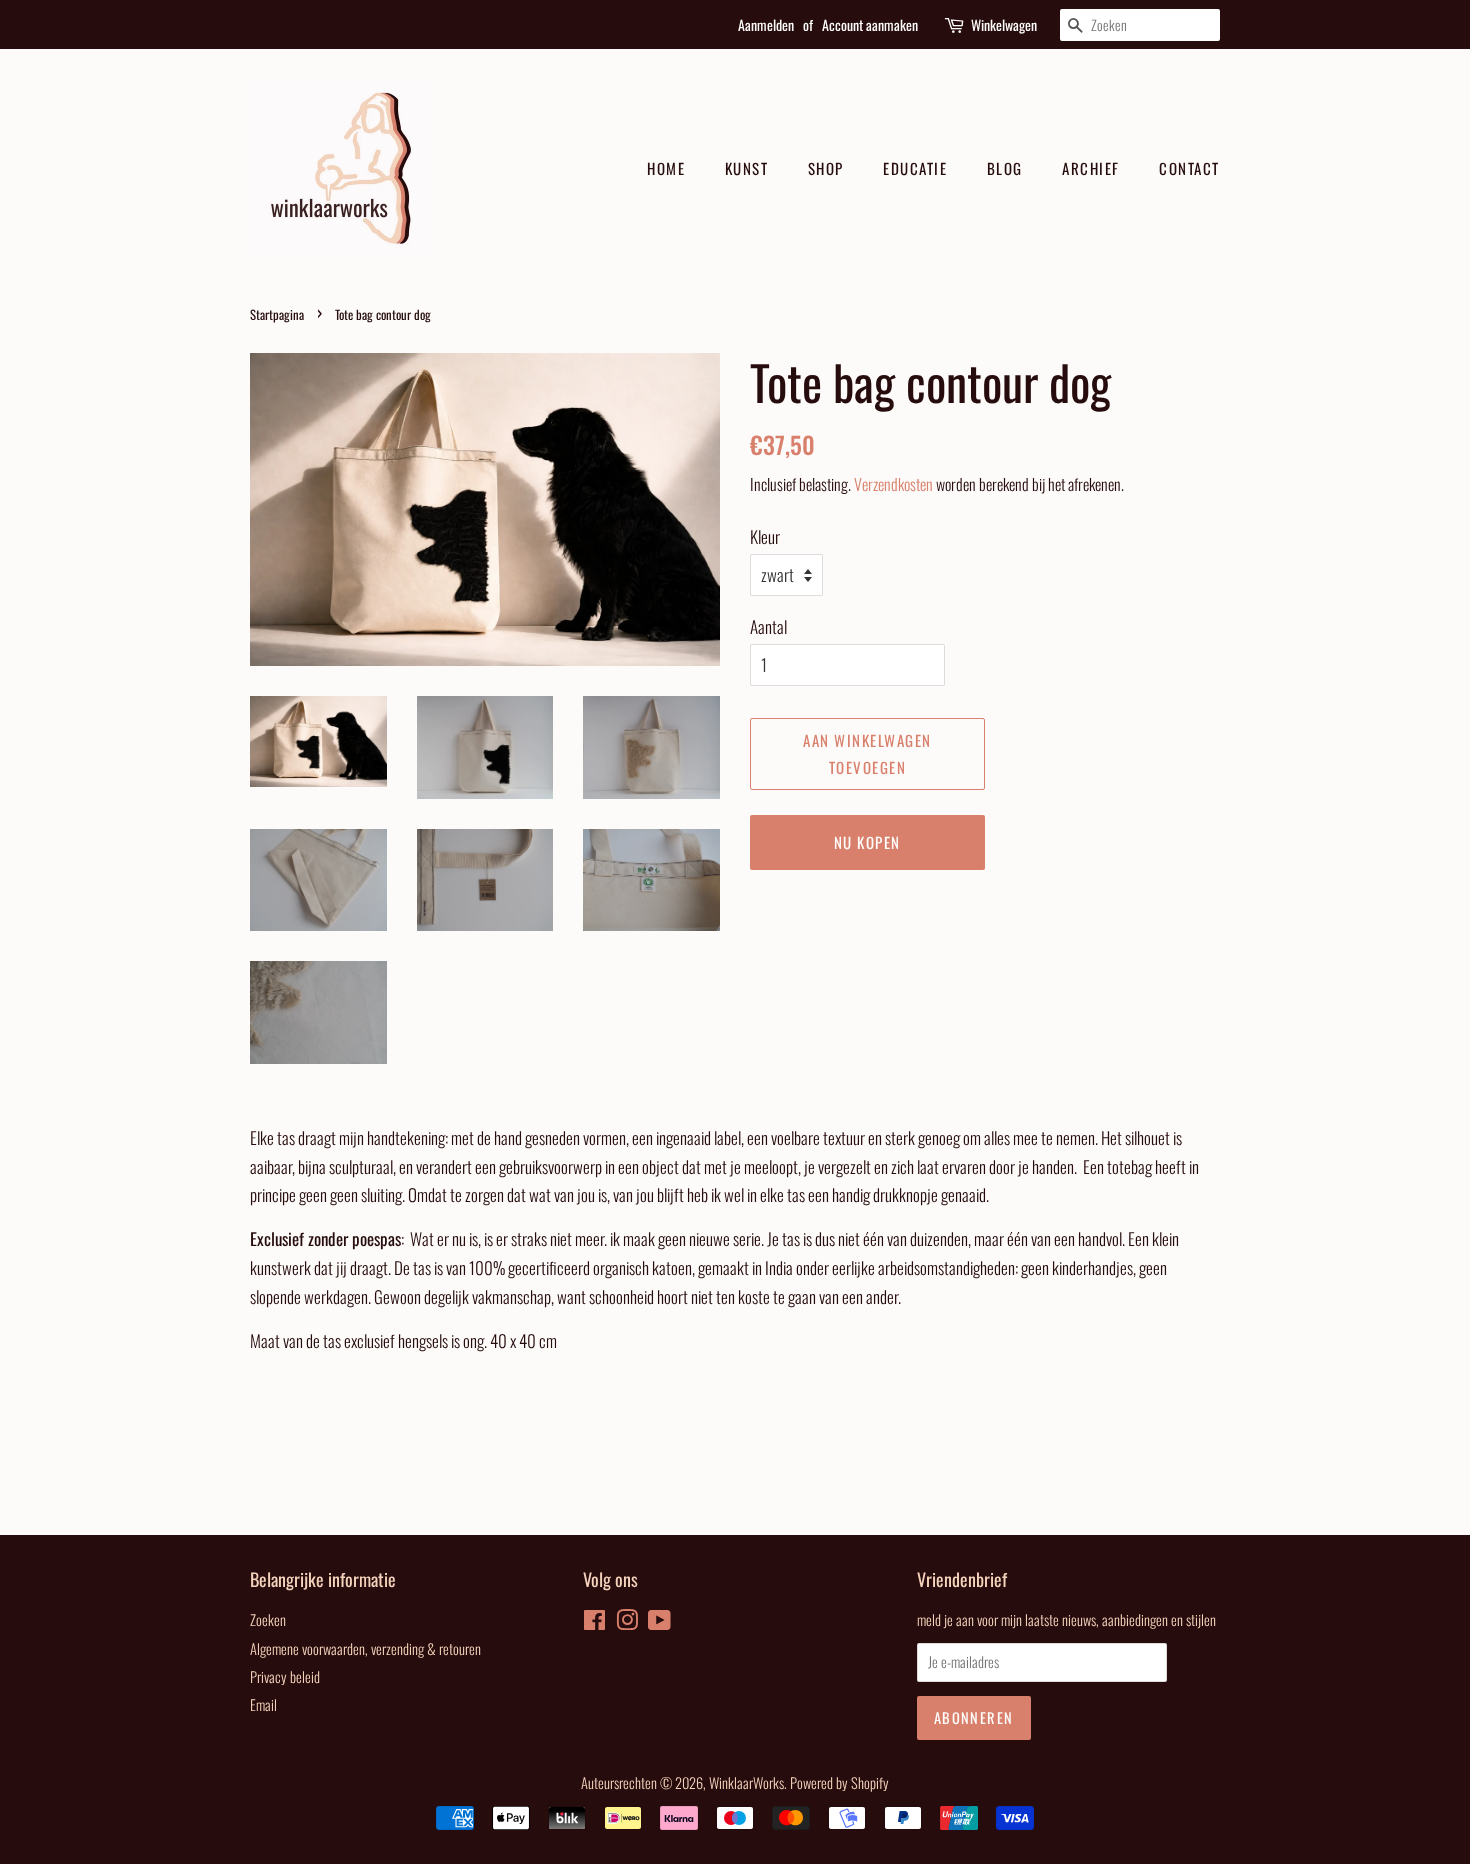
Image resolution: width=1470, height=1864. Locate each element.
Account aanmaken (870, 24)
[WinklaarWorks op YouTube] (659, 1622)
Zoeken (268, 1619)
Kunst (747, 168)
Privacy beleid (285, 1676)
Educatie (915, 168)
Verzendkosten (893, 484)
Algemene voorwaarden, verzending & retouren (365, 1648)
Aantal (768, 626)
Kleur (765, 536)
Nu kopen (867, 842)
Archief (1091, 168)
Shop (826, 168)
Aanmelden (766, 24)
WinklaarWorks (746, 1782)
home (666, 168)
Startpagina (277, 314)
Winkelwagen (1004, 24)
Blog (1005, 168)
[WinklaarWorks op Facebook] (594, 1622)
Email (263, 1704)
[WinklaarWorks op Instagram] (627, 1622)
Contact (1189, 168)
